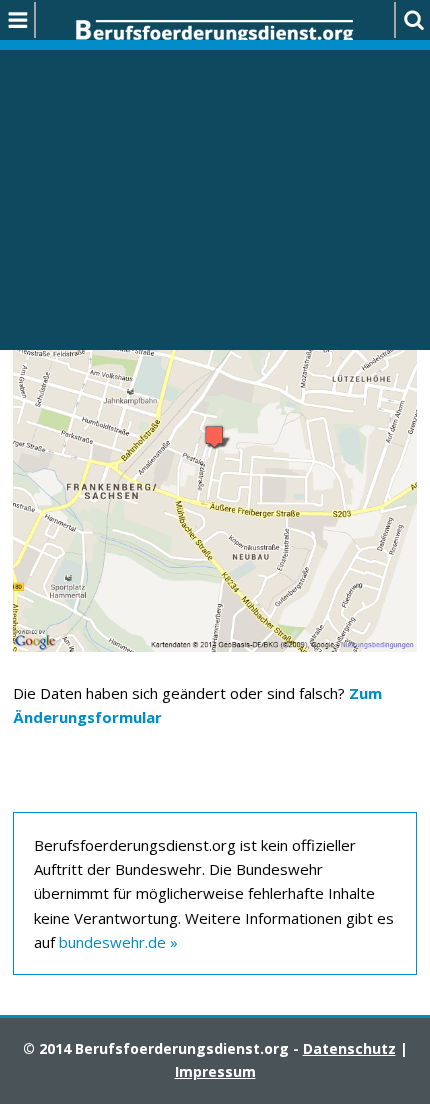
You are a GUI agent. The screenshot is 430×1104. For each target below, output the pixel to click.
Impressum (215, 1071)
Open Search (412, 20)
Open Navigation (18, 20)
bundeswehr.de (112, 942)
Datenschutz (349, 1048)
